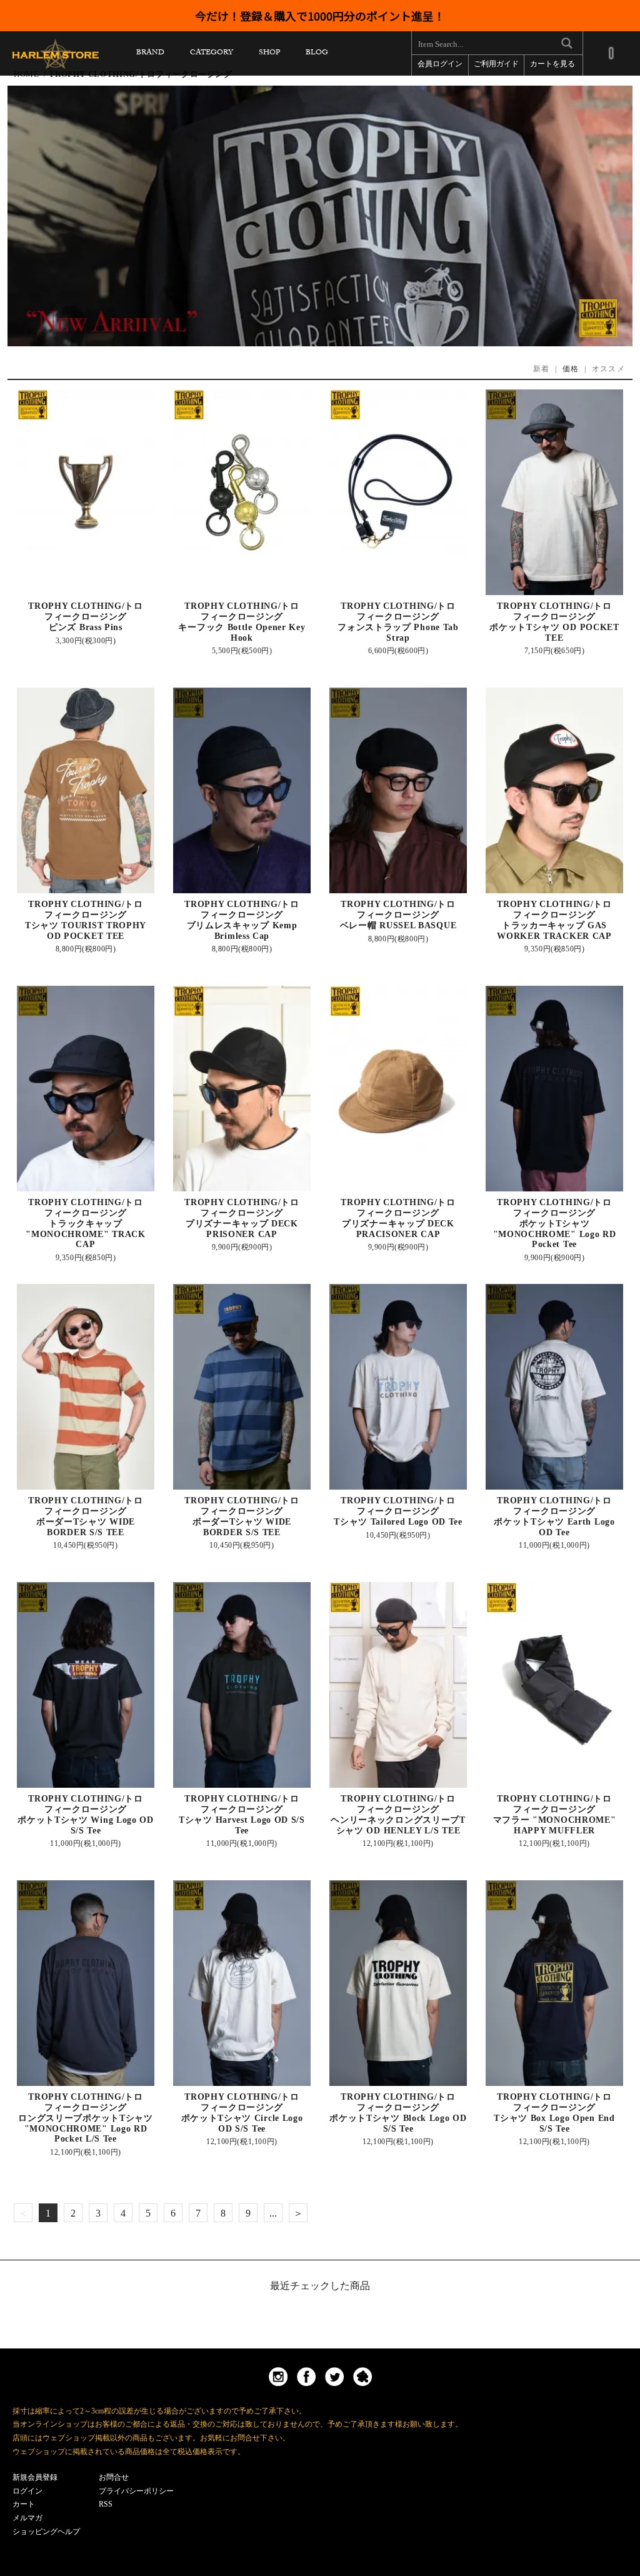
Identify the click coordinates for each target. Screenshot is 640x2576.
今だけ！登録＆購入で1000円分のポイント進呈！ (320, 16)
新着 (542, 369)
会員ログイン (440, 65)
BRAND (150, 55)
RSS (106, 2504)
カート (24, 2504)
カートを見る (552, 65)
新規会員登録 (35, 2477)
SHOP (269, 55)
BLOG (317, 55)
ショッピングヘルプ (46, 2532)
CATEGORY (212, 55)
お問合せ (114, 2477)
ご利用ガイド (496, 65)
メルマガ (27, 2518)
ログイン (27, 2491)
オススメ (608, 369)
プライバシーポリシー (136, 2491)
